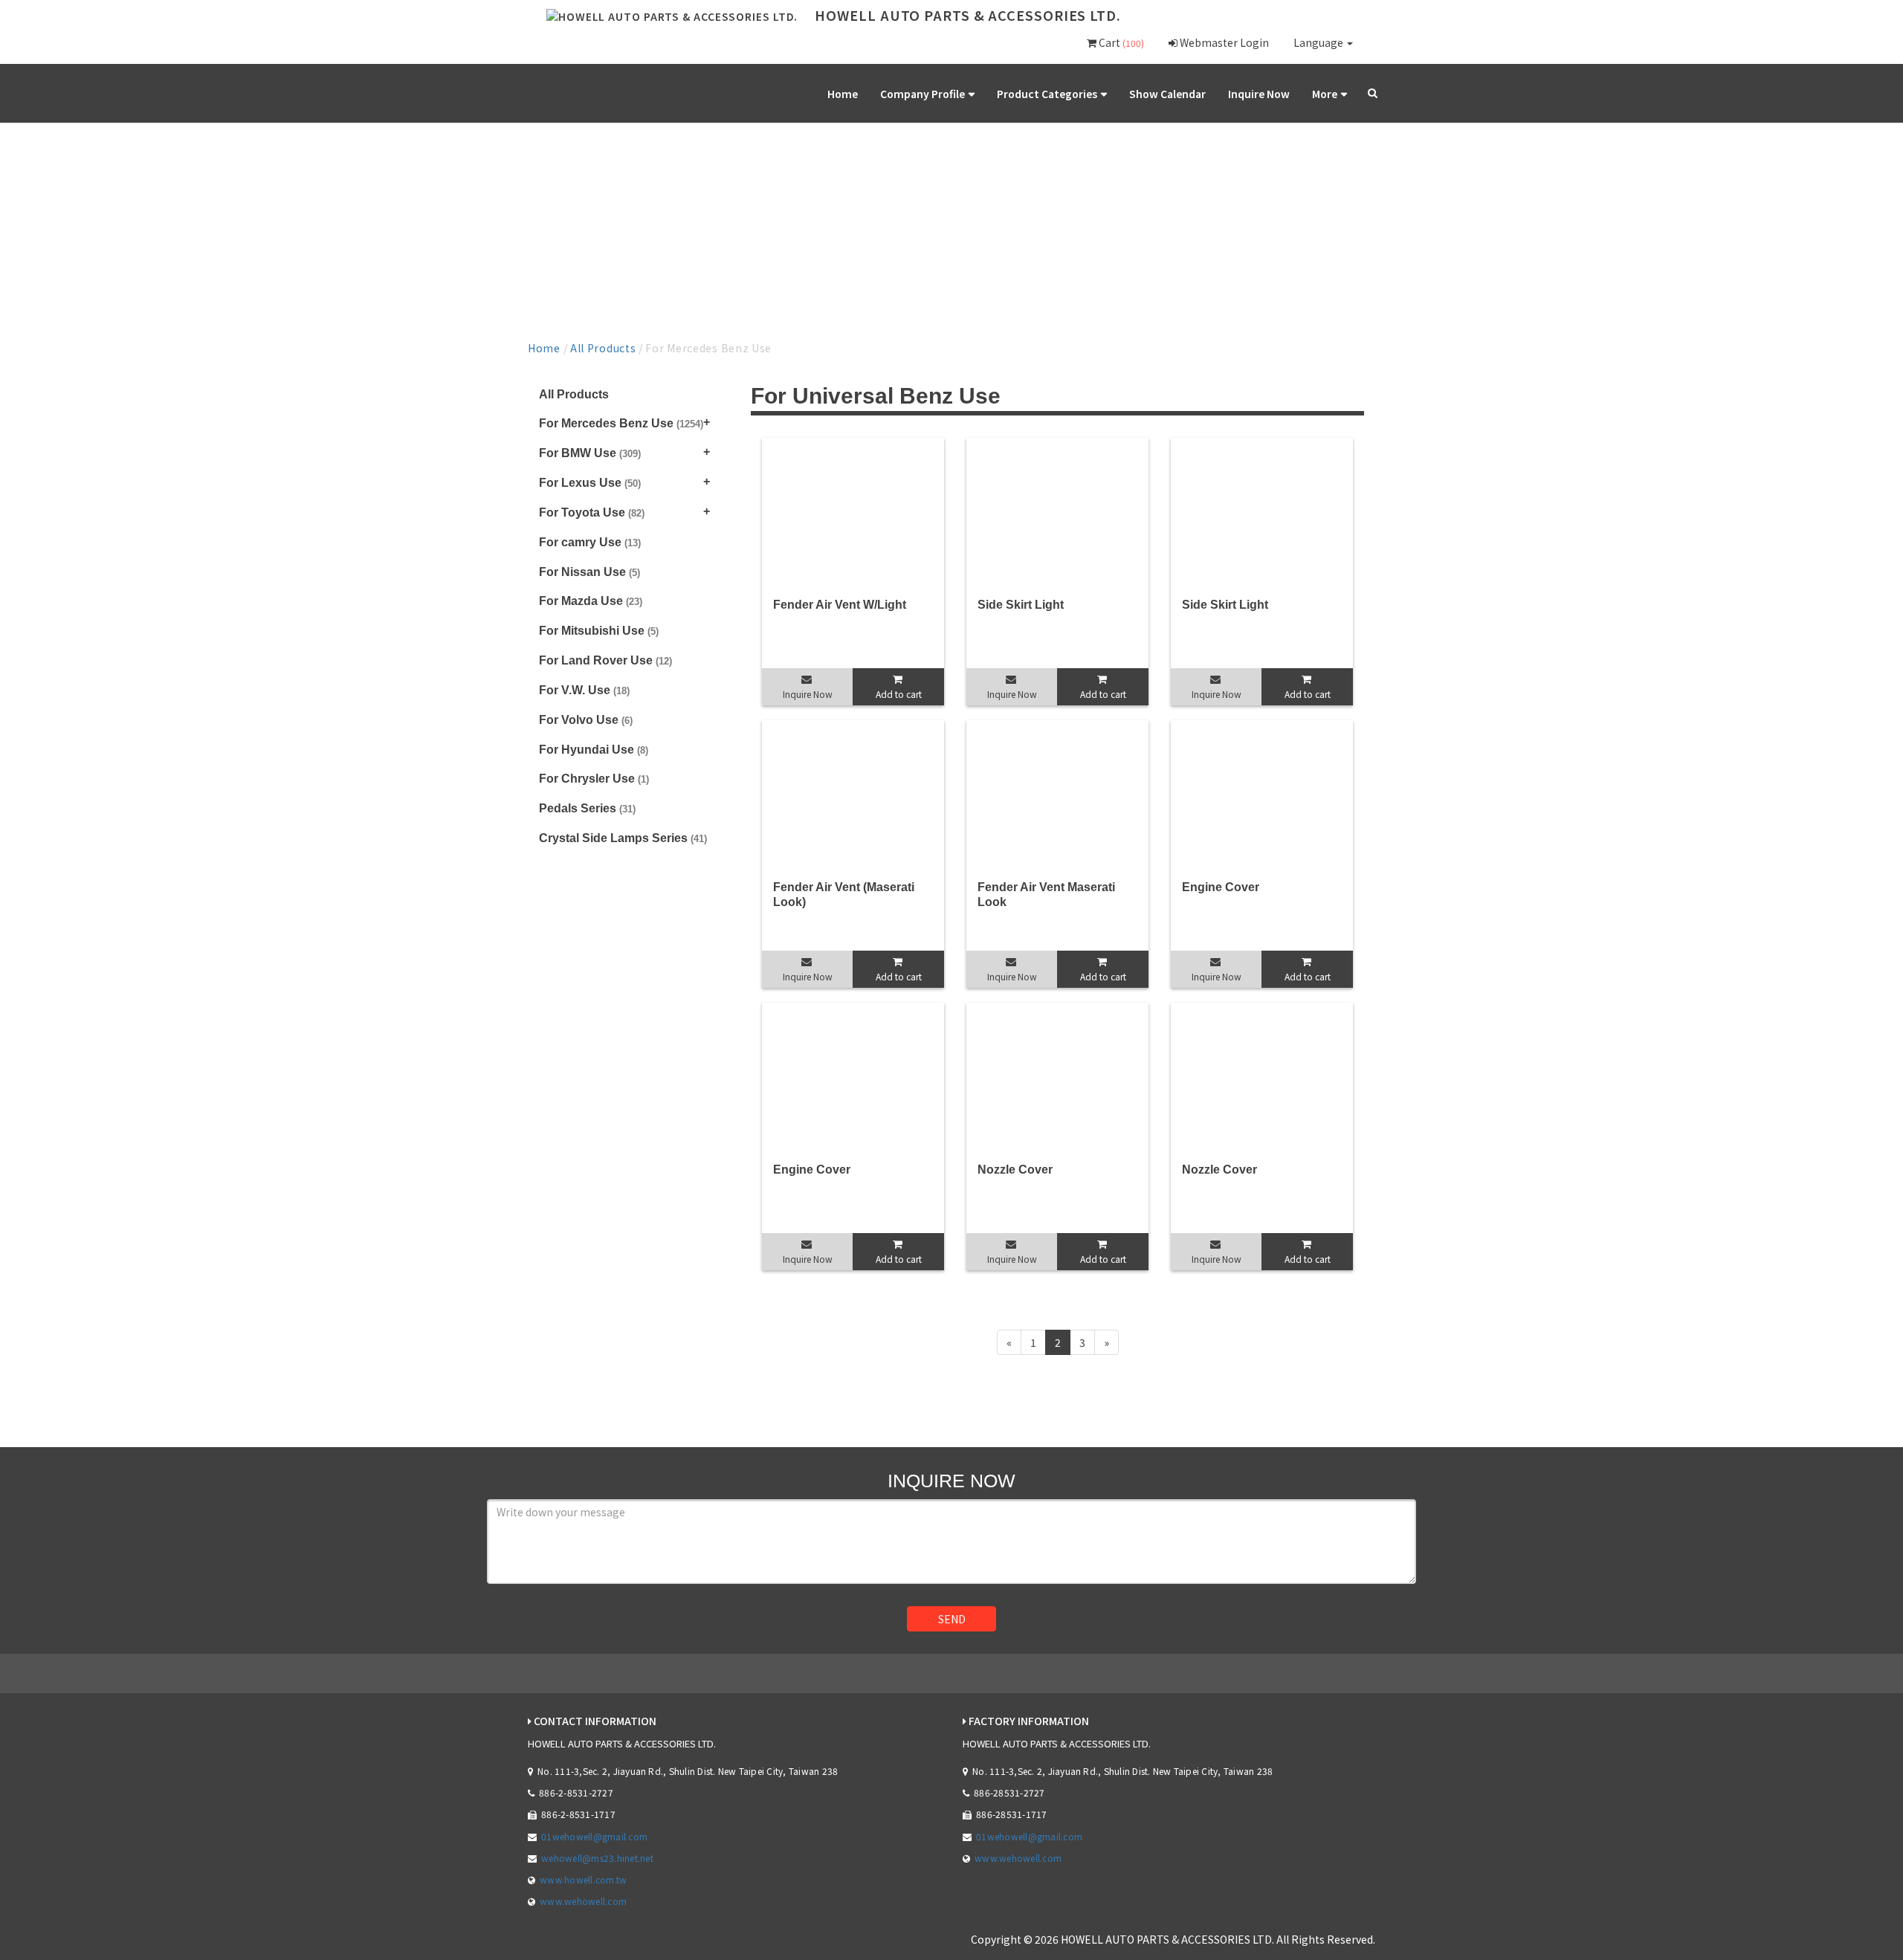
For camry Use (590, 542)
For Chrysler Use (594, 779)
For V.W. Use (584, 690)
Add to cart (899, 694)
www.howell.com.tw (583, 1879)
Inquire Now (1259, 94)
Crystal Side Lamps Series (623, 838)
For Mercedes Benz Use (621, 423)
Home (843, 94)
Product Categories (1047, 94)
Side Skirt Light (1021, 605)
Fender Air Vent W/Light (840, 605)
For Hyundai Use (594, 750)
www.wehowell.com (583, 1901)
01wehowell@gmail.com (594, 1836)
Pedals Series (587, 808)
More (1325, 94)
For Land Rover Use (605, 660)
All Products (603, 348)
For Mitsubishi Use (599, 631)
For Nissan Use (589, 572)
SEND (952, 1619)
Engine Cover (1221, 887)
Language (1319, 42)
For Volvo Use (586, 720)
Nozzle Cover (1015, 1170)
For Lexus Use (590, 483)
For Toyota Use (592, 512)
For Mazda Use (591, 601)
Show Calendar (1167, 94)
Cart (1120, 42)
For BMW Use (590, 453)
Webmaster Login (1223, 42)
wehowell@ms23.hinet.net (597, 1858)
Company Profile (923, 94)
